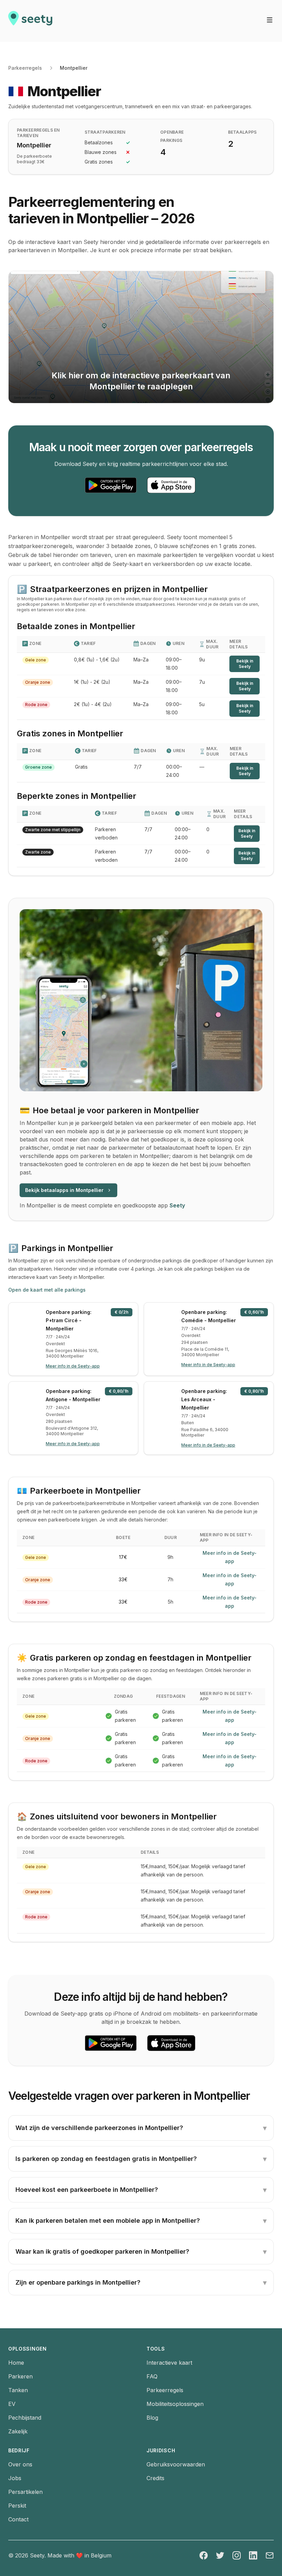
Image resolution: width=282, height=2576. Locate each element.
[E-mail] (270, 2555)
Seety (177, 1205)
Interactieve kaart (169, 2363)
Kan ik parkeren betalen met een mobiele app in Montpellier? (141, 2221)
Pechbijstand (25, 2418)
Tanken (18, 2390)
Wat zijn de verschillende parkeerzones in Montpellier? (141, 2128)
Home (16, 2363)
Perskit (17, 2506)
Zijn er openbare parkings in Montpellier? (141, 2283)
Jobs (15, 2478)
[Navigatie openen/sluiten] (270, 20)
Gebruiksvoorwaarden (176, 2464)
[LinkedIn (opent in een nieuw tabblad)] (253, 2555)
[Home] (30, 21)
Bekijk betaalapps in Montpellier (64, 1190)
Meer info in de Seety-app (230, 1557)
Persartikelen (25, 2492)
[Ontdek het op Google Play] (111, 485)
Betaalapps (242, 132)
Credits (155, 2478)
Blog (152, 2418)
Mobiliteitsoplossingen (175, 2404)
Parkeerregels (25, 68)
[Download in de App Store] (171, 485)
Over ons (20, 2464)
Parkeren (20, 2376)
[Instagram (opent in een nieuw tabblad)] (237, 2555)
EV (12, 2404)
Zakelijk (18, 2431)
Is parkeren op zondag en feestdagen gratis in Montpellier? (141, 2159)
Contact (18, 2519)
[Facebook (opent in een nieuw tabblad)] (204, 2555)
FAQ (152, 2376)
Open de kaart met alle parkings (47, 1290)
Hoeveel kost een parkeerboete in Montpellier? (141, 2190)
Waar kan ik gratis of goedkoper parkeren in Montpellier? (141, 2252)
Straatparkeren (105, 132)
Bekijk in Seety (245, 664)
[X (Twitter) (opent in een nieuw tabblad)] (220, 2555)
